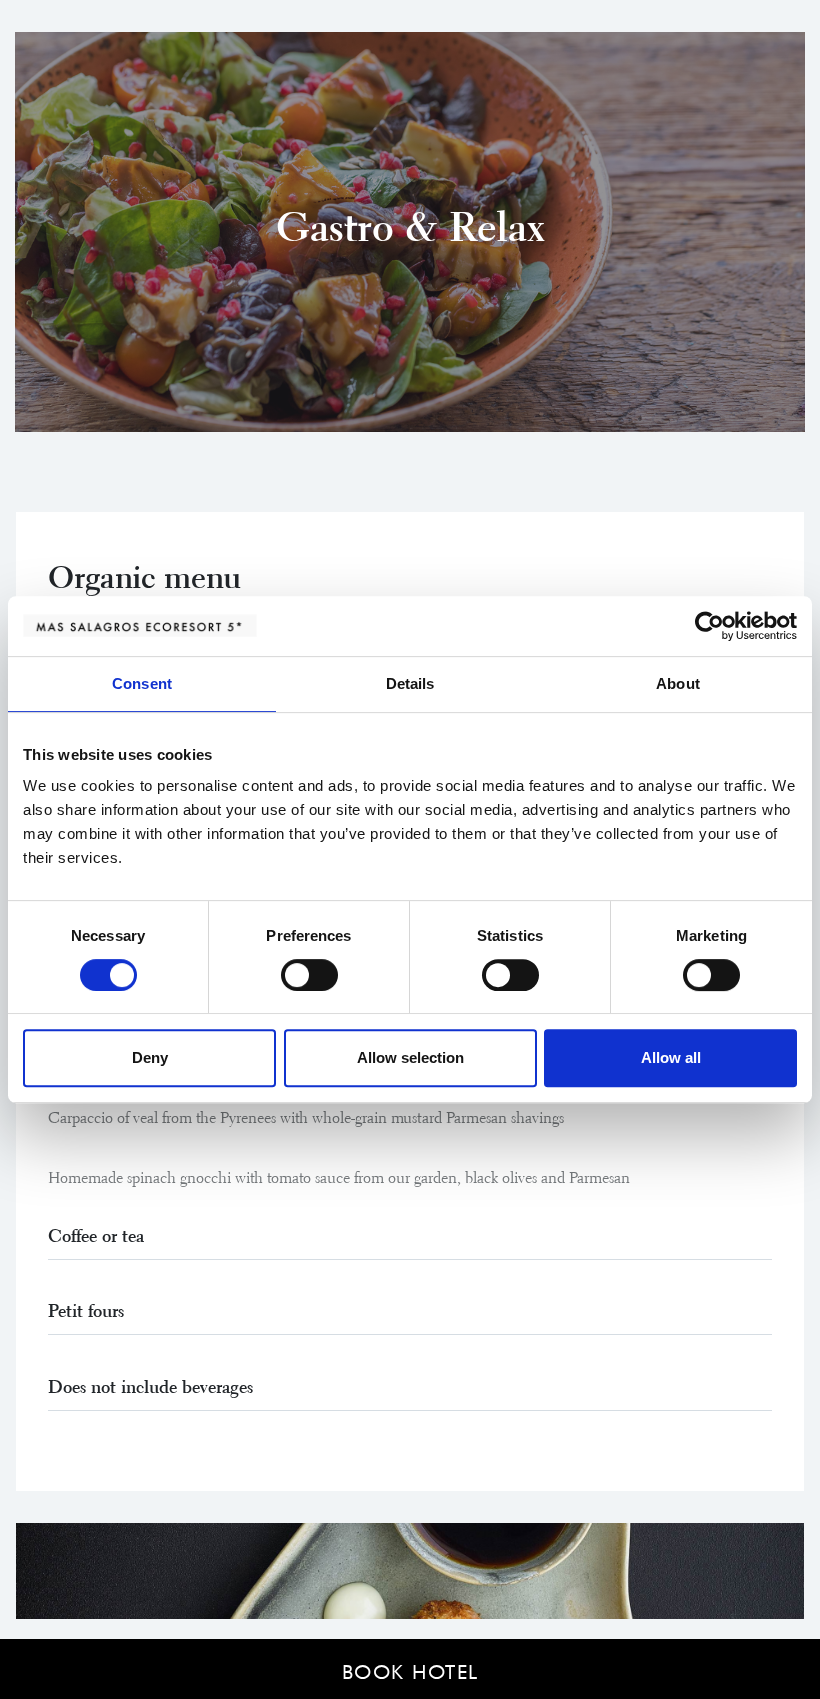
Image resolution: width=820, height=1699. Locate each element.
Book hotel (410, 1669)
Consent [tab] (142, 683)
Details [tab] (410, 683)
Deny (150, 1057)
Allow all (671, 1057)
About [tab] (678, 683)
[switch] (309, 975)
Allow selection (410, 1057)
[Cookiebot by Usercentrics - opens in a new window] (709, 626)
